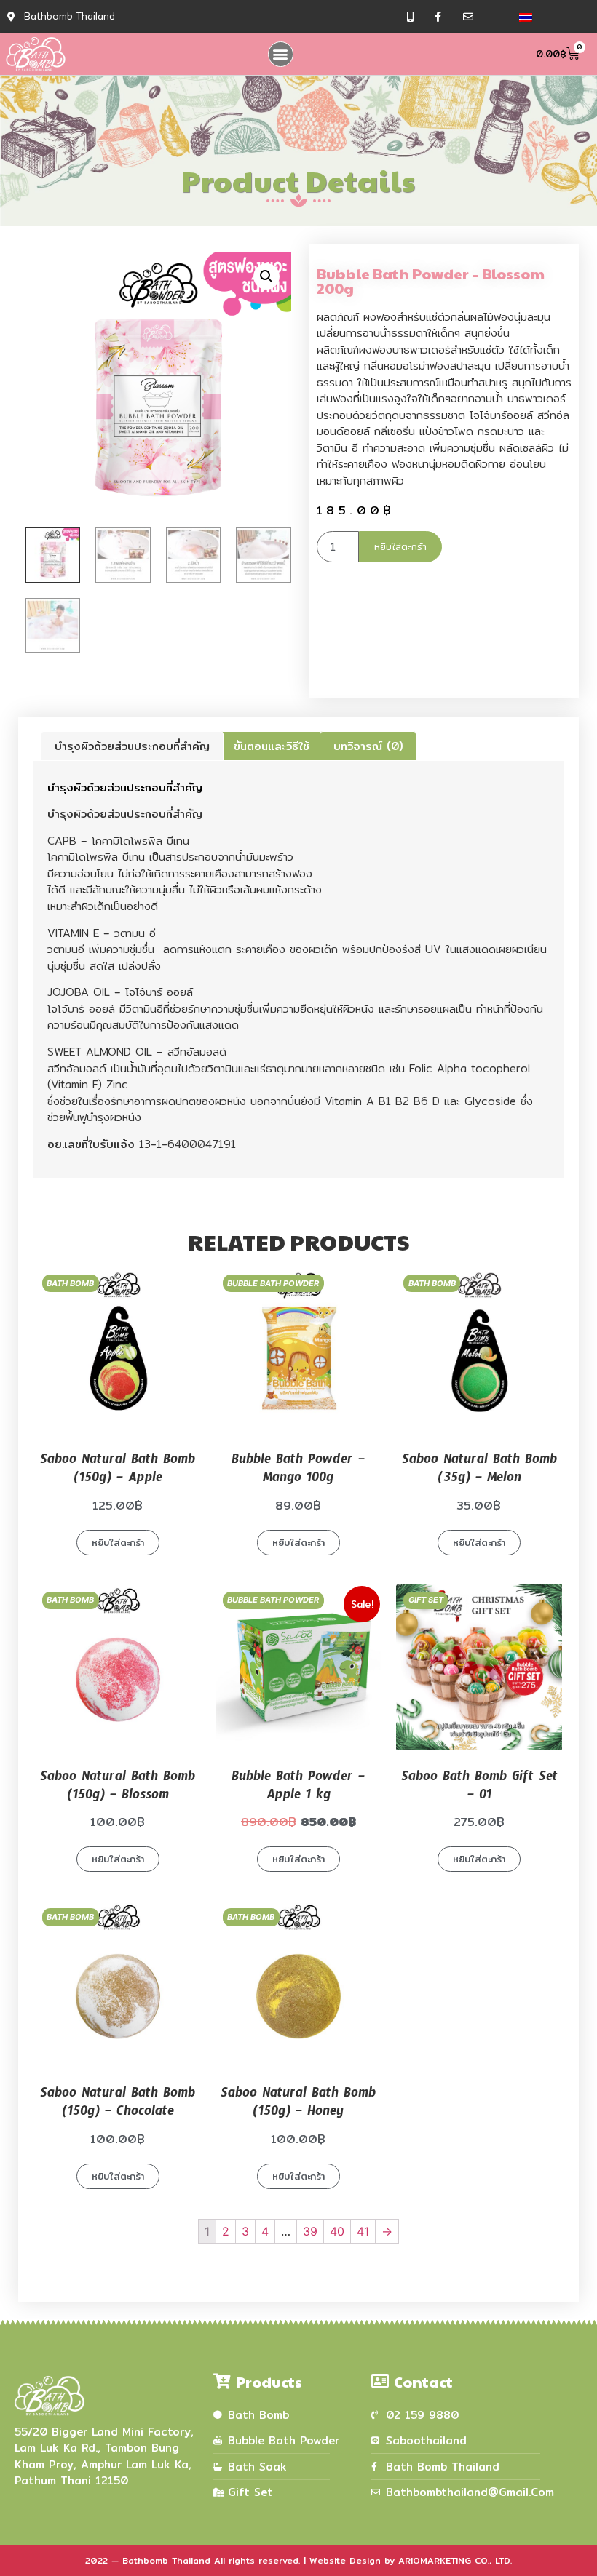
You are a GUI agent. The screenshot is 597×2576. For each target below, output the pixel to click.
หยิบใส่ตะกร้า (400, 546)
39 (310, 2231)
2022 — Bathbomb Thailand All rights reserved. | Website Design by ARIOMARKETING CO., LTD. (298, 2560)
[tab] (132, 746)
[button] (281, 54)
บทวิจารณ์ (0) (368, 746)
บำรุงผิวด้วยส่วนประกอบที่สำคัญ (132, 746)
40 (337, 2231)
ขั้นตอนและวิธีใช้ (272, 746)
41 (363, 2231)
